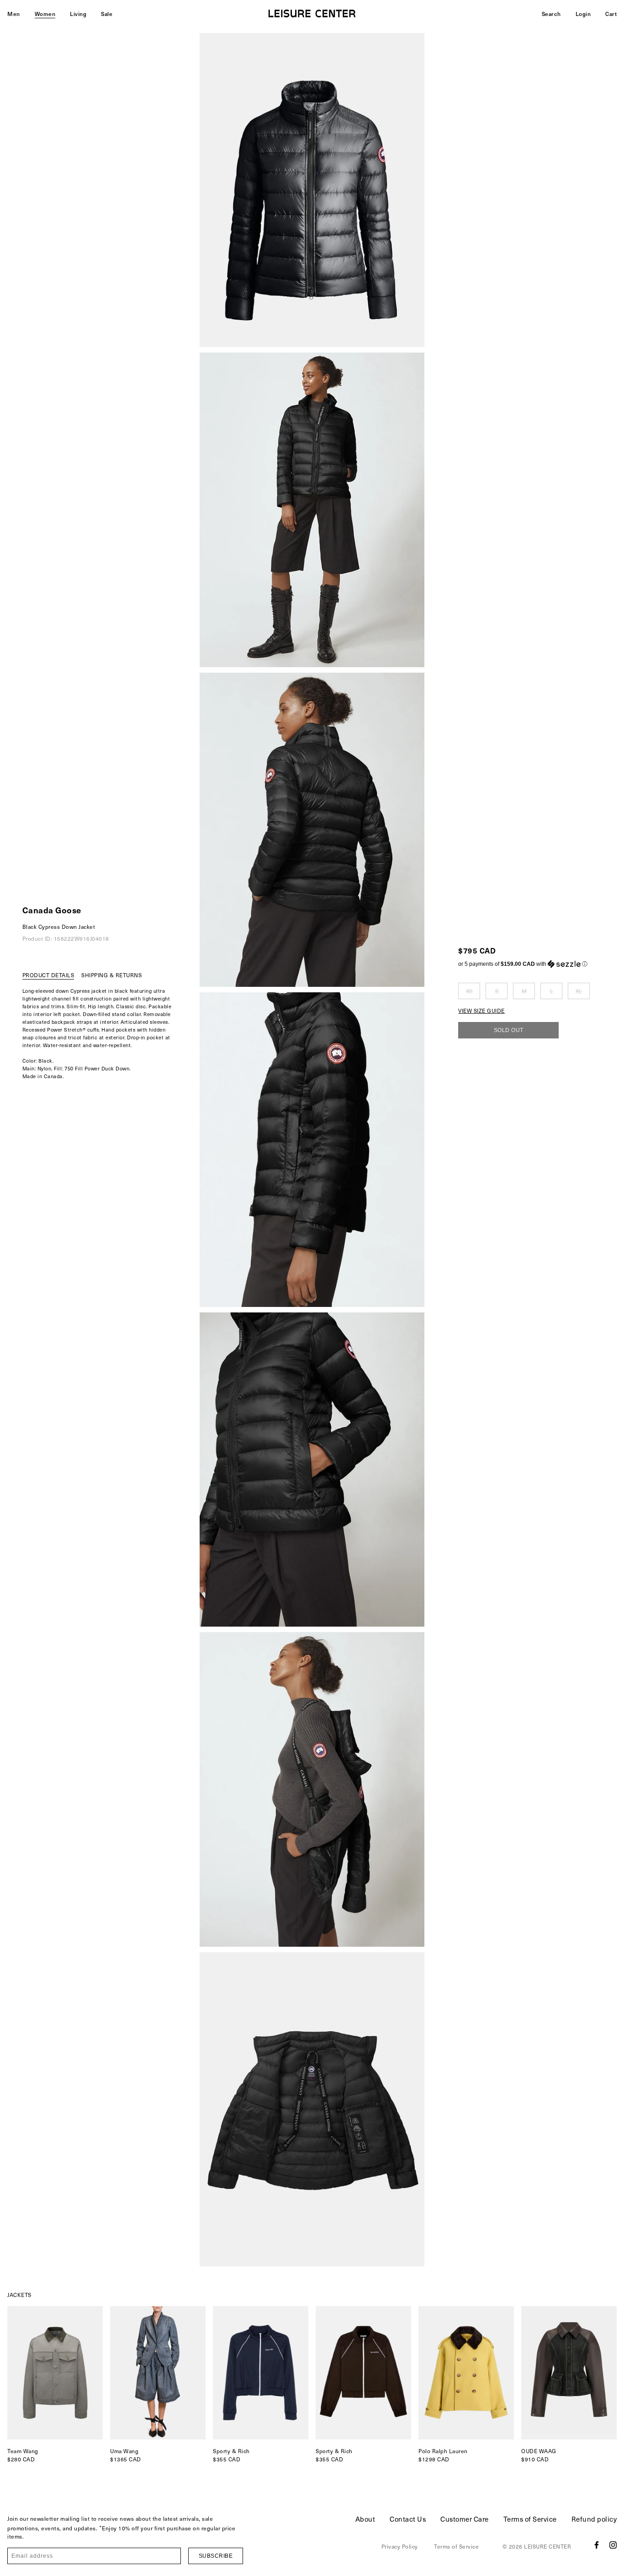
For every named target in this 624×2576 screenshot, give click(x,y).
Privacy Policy (400, 2546)
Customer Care (465, 2519)
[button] (524, 964)
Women (45, 14)
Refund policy (594, 2519)
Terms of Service (530, 2519)
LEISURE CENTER (547, 2546)
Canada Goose (52, 910)
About (365, 2519)
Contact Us (408, 2519)
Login (583, 14)
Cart (611, 14)
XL (579, 991)
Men (14, 14)
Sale (107, 14)
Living (78, 14)
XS (469, 991)
